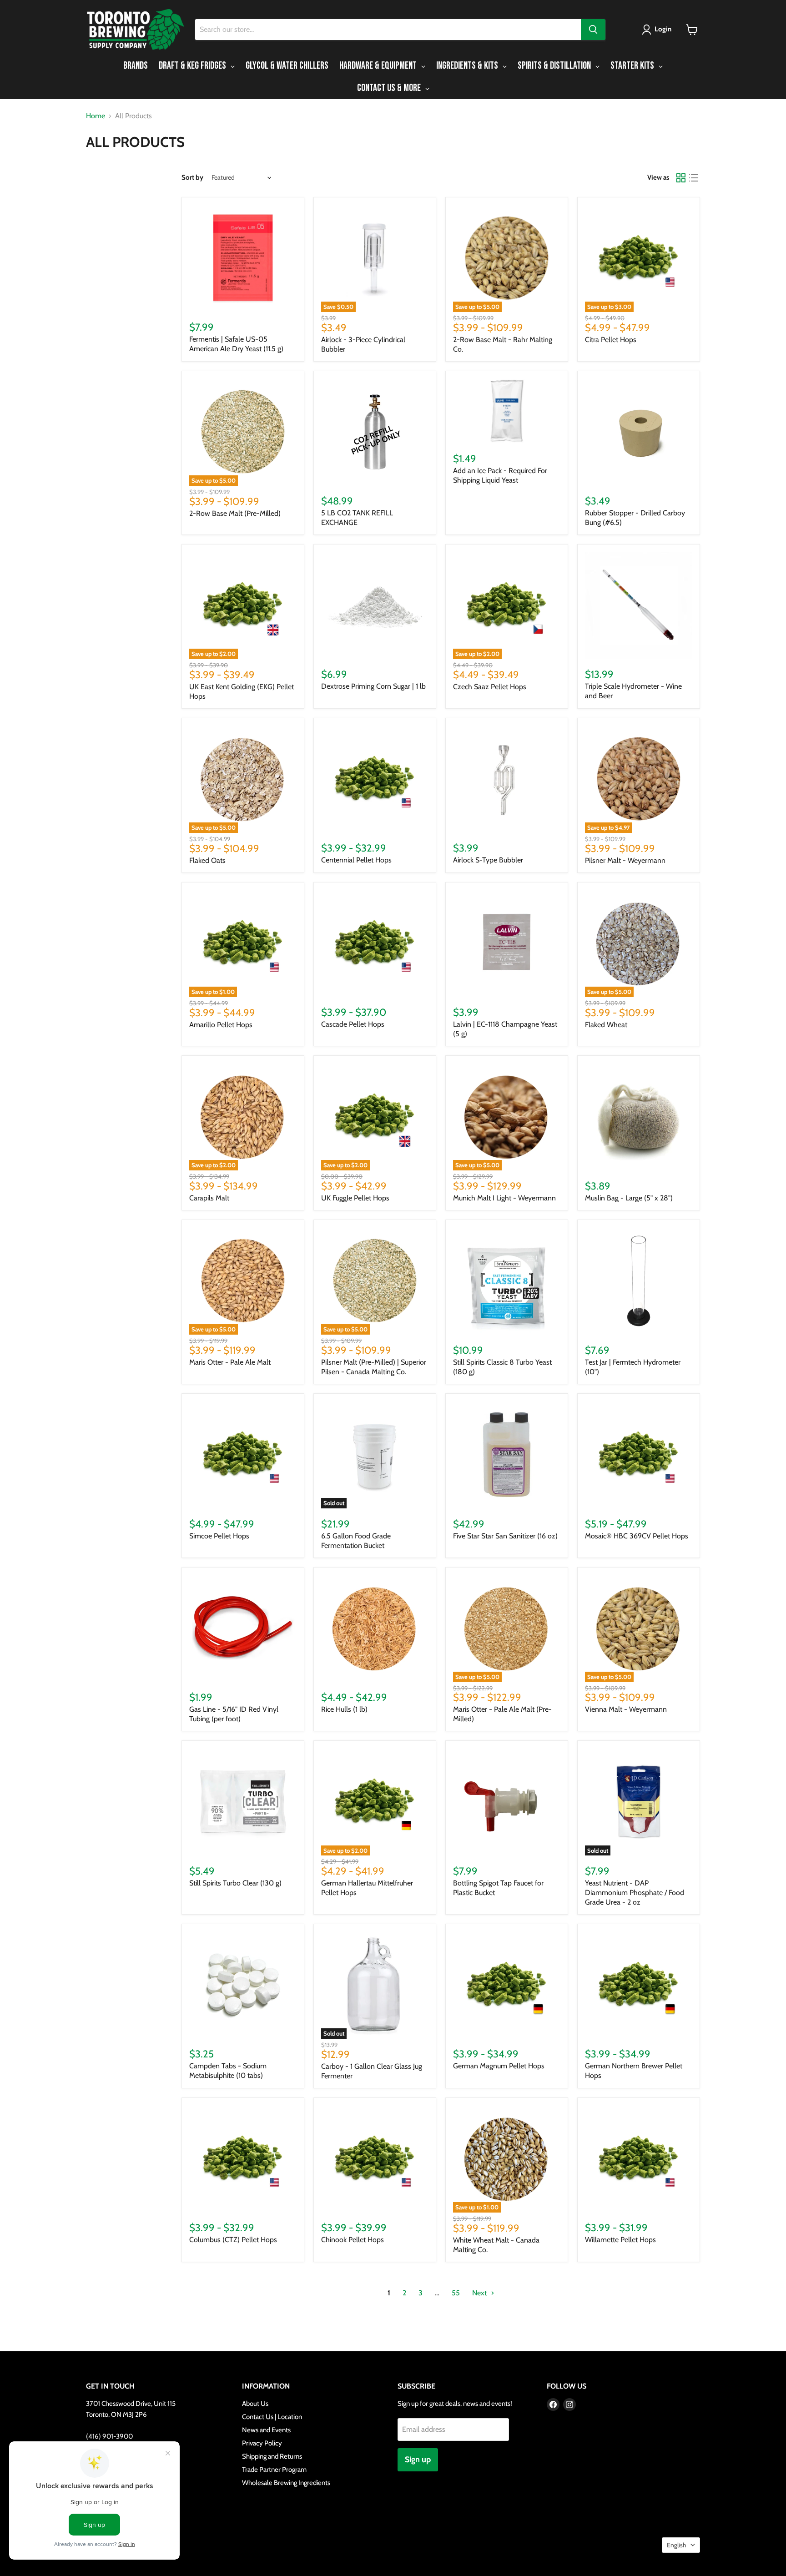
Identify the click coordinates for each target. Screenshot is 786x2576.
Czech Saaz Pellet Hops (490, 687)
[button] (658, 30)
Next (480, 2293)
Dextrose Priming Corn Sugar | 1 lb (373, 686)
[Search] (593, 30)
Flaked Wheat (606, 1025)
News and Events (266, 2430)
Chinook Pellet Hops (353, 2240)
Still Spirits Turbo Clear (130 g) (235, 1883)
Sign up (418, 2460)
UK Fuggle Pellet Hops (355, 1198)
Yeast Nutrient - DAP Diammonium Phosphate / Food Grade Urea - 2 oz (635, 1893)
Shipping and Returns (272, 2456)
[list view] (694, 178)
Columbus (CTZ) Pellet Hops (233, 2240)
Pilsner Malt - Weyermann (625, 860)
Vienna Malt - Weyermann (626, 1709)
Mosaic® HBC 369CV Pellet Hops (637, 1536)
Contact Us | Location (272, 2417)
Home (96, 116)
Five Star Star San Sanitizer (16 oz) (505, 1536)
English (677, 2545)
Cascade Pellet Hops (353, 1024)
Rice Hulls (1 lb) (344, 1709)
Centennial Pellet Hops (356, 860)
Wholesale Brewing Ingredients (286, 2483)
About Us (255, 2404)
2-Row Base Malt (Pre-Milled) (235, 513)
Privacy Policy (262, 2443)
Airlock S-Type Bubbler (488, 860)
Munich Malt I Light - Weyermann (504, 1198)
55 (456, 2293)
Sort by (192, 178)
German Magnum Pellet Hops (499, 2066)
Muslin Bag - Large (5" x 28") (629, 1198)
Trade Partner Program (274, 2470)
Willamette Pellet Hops (620, 2240)
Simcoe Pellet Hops (219, 1536)
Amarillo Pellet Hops (221, 1025)
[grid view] (681, 178)
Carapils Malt (209, 1198)
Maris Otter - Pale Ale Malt (230, 1362)
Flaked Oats (207, 860)
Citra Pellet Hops (611, 340)
